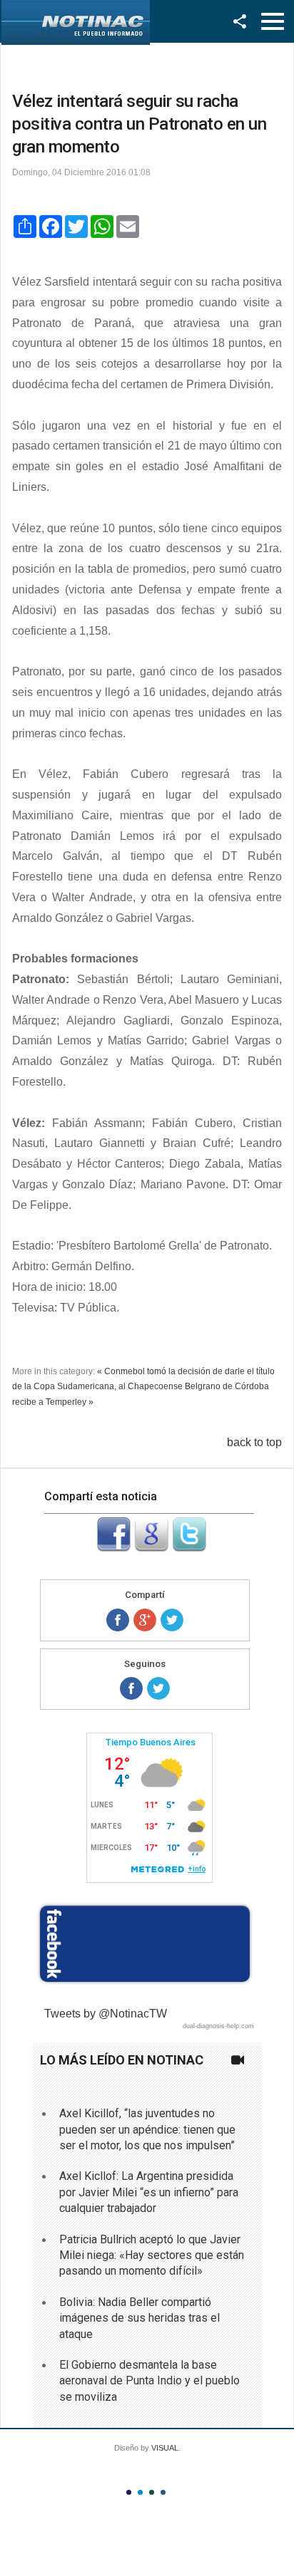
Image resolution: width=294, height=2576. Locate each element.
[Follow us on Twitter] (158, 1688)
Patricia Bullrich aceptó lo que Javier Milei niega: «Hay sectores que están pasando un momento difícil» (152, 2255)
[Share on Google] (145, 1620)
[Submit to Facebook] (113, 1548)
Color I (129, 2492)
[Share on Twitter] (172, 1620)
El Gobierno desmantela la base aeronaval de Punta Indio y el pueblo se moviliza (149, 2381)
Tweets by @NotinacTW (106, 2014)
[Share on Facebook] (118, 1620)
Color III (152, 2492)
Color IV (163, 2492)
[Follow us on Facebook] (131, 1688)
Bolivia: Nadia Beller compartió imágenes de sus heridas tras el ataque (140, 2318)
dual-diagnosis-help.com (218, 2026)
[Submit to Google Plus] (151, 1548)
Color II (140, 2492)
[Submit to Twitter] (189, 1548)
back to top (254, 1442)
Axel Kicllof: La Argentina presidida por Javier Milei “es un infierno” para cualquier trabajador (149, 2192)
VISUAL (165, 2448)
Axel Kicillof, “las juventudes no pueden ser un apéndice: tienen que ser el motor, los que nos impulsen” (147, 2129)
